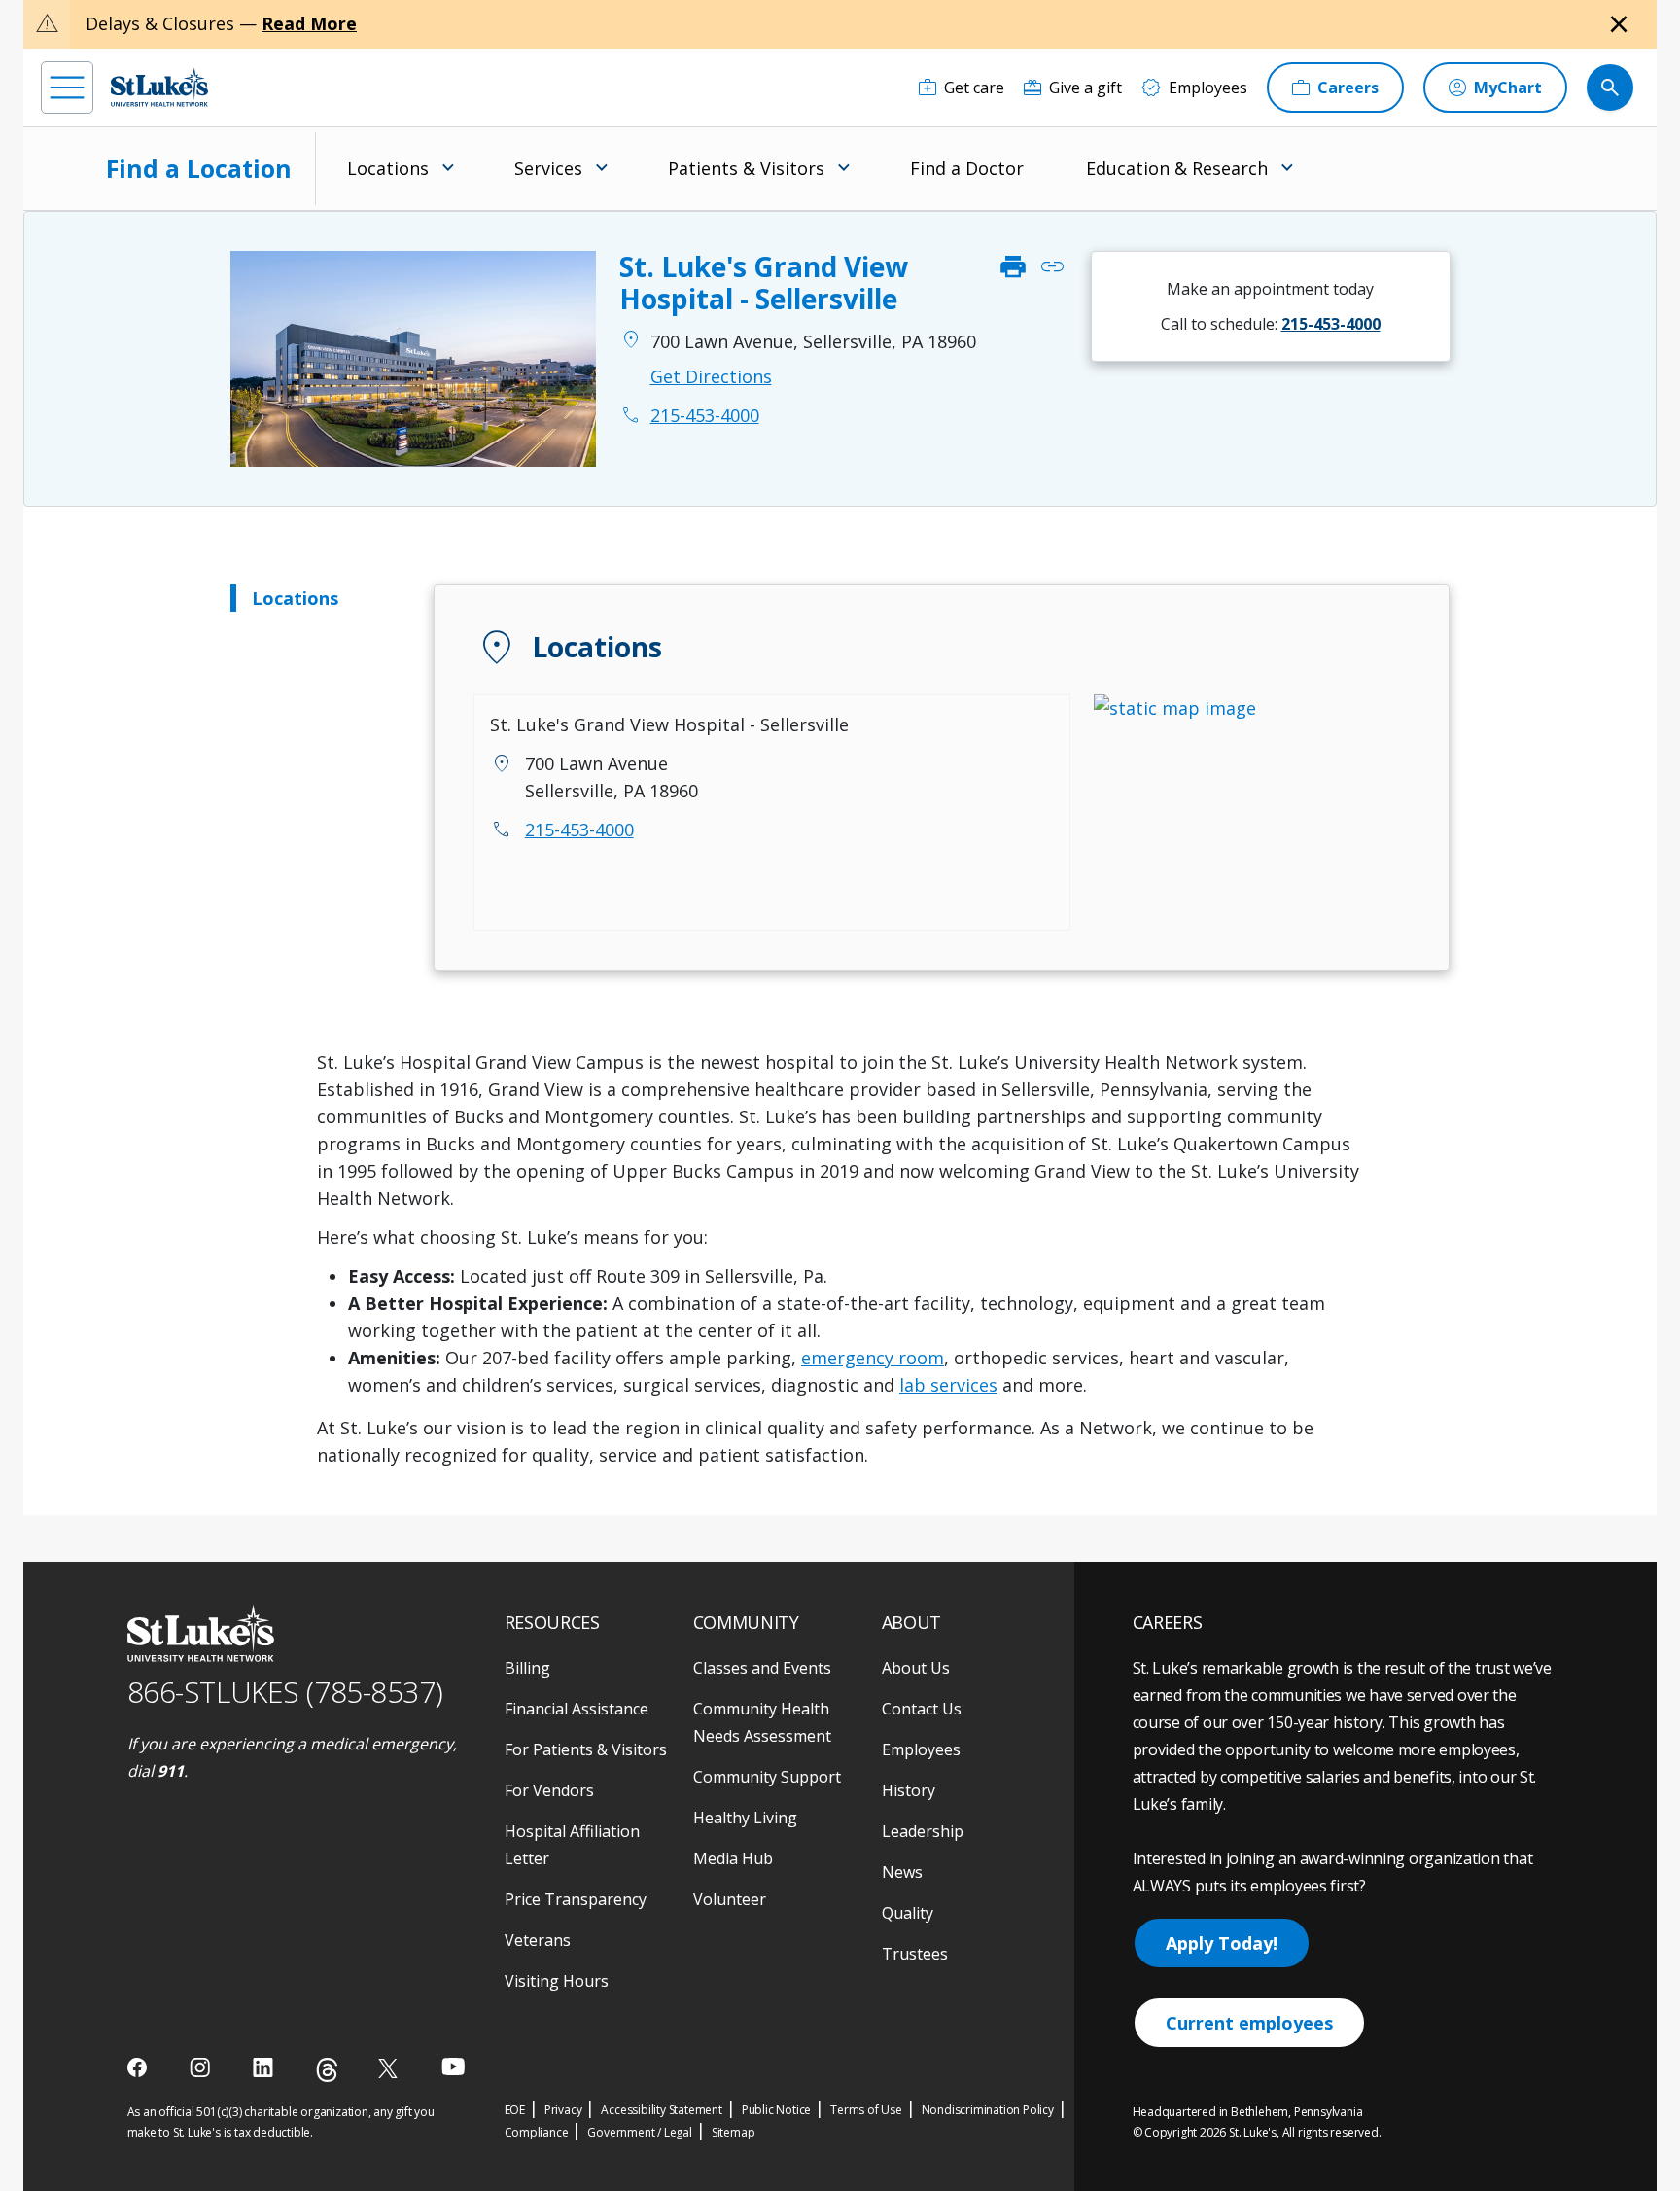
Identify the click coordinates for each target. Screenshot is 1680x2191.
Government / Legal (639, 2132)
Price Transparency (576, 1899)
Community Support (767, 1777)
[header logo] (159, 87)
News (902, 1872)
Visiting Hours (557, 1981)
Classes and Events (762, 1668)
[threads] (327, 2070)
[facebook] (140, 2067)
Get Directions (711, 376)
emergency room (873, 1358)
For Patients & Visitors (586, 1749)
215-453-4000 (579, 830)
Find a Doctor (967, 168)
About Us (916, 1668)
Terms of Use (866, 2110)
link (1052, 268)
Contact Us (922, 1709)
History (909, 1790)
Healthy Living (745, 1818)
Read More (309, 23)
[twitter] (390, 2068)
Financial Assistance (577, 1709)
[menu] (67, 88)
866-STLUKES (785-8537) (285, 1692)
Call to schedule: (1271, 324)
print (1013, 268)
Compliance (537, 2132)
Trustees (915, 1954)
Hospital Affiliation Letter (572, 1845)
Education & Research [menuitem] (1177, 168)
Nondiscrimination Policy (988, 2110)
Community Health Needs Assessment (762, 1722)
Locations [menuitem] (388, 168)
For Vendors (549, 1790)
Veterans (538, 1940)
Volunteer (730, 1899)
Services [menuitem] (548, 168)
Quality (908, 1913)
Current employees (1249, 2023)
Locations (295, 598)
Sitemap (734, 2132)
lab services (948, 1385)
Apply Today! (1222, 1943)
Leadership (923, 1831)
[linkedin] (265, 2067)
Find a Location (199, 168)
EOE (515, 2110)
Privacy (563, 2110)
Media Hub (733, 1858)
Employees (921, 1749)
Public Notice (776, 2110)
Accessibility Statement (661, 2110)
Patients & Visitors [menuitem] (746, 168)
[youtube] (454, 2066)
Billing (527, 1668)
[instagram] (202, 2067)
